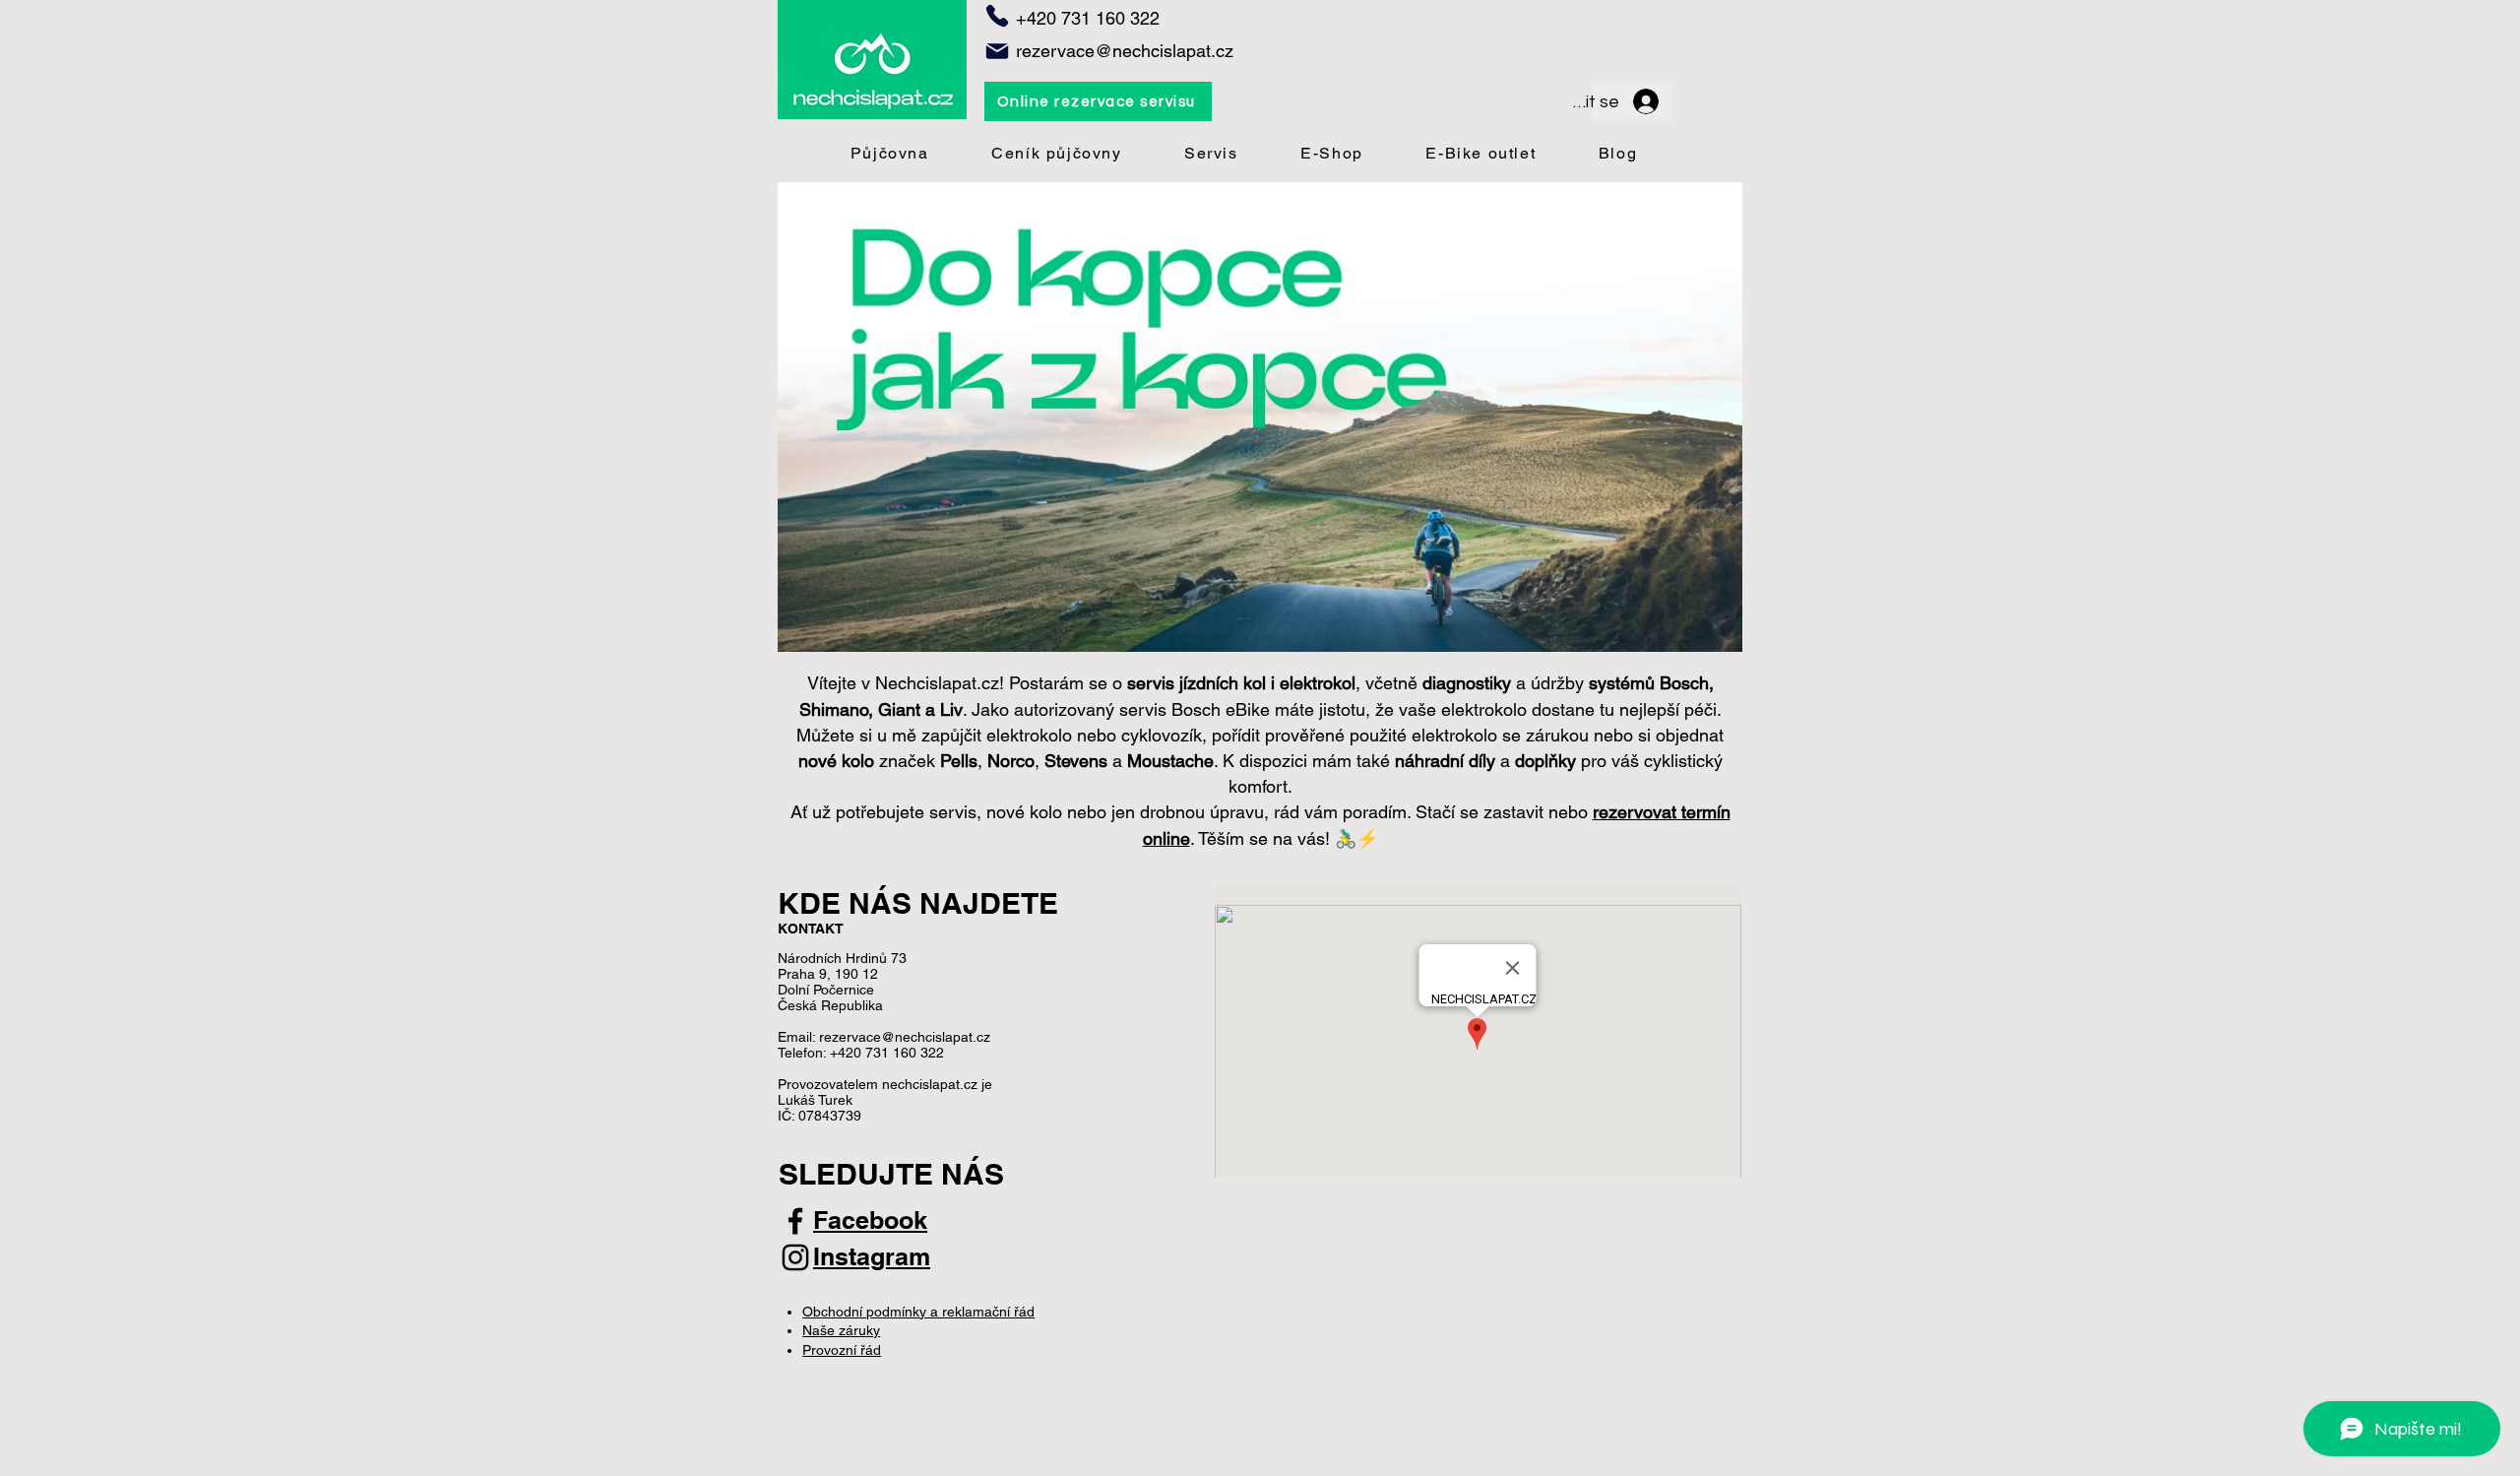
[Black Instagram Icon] (795, 1257)
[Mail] (997, 51)
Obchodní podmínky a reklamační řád (918, 1312)
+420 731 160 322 (887, 1053)
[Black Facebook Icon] (795, 1221)
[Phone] (997, 16)
